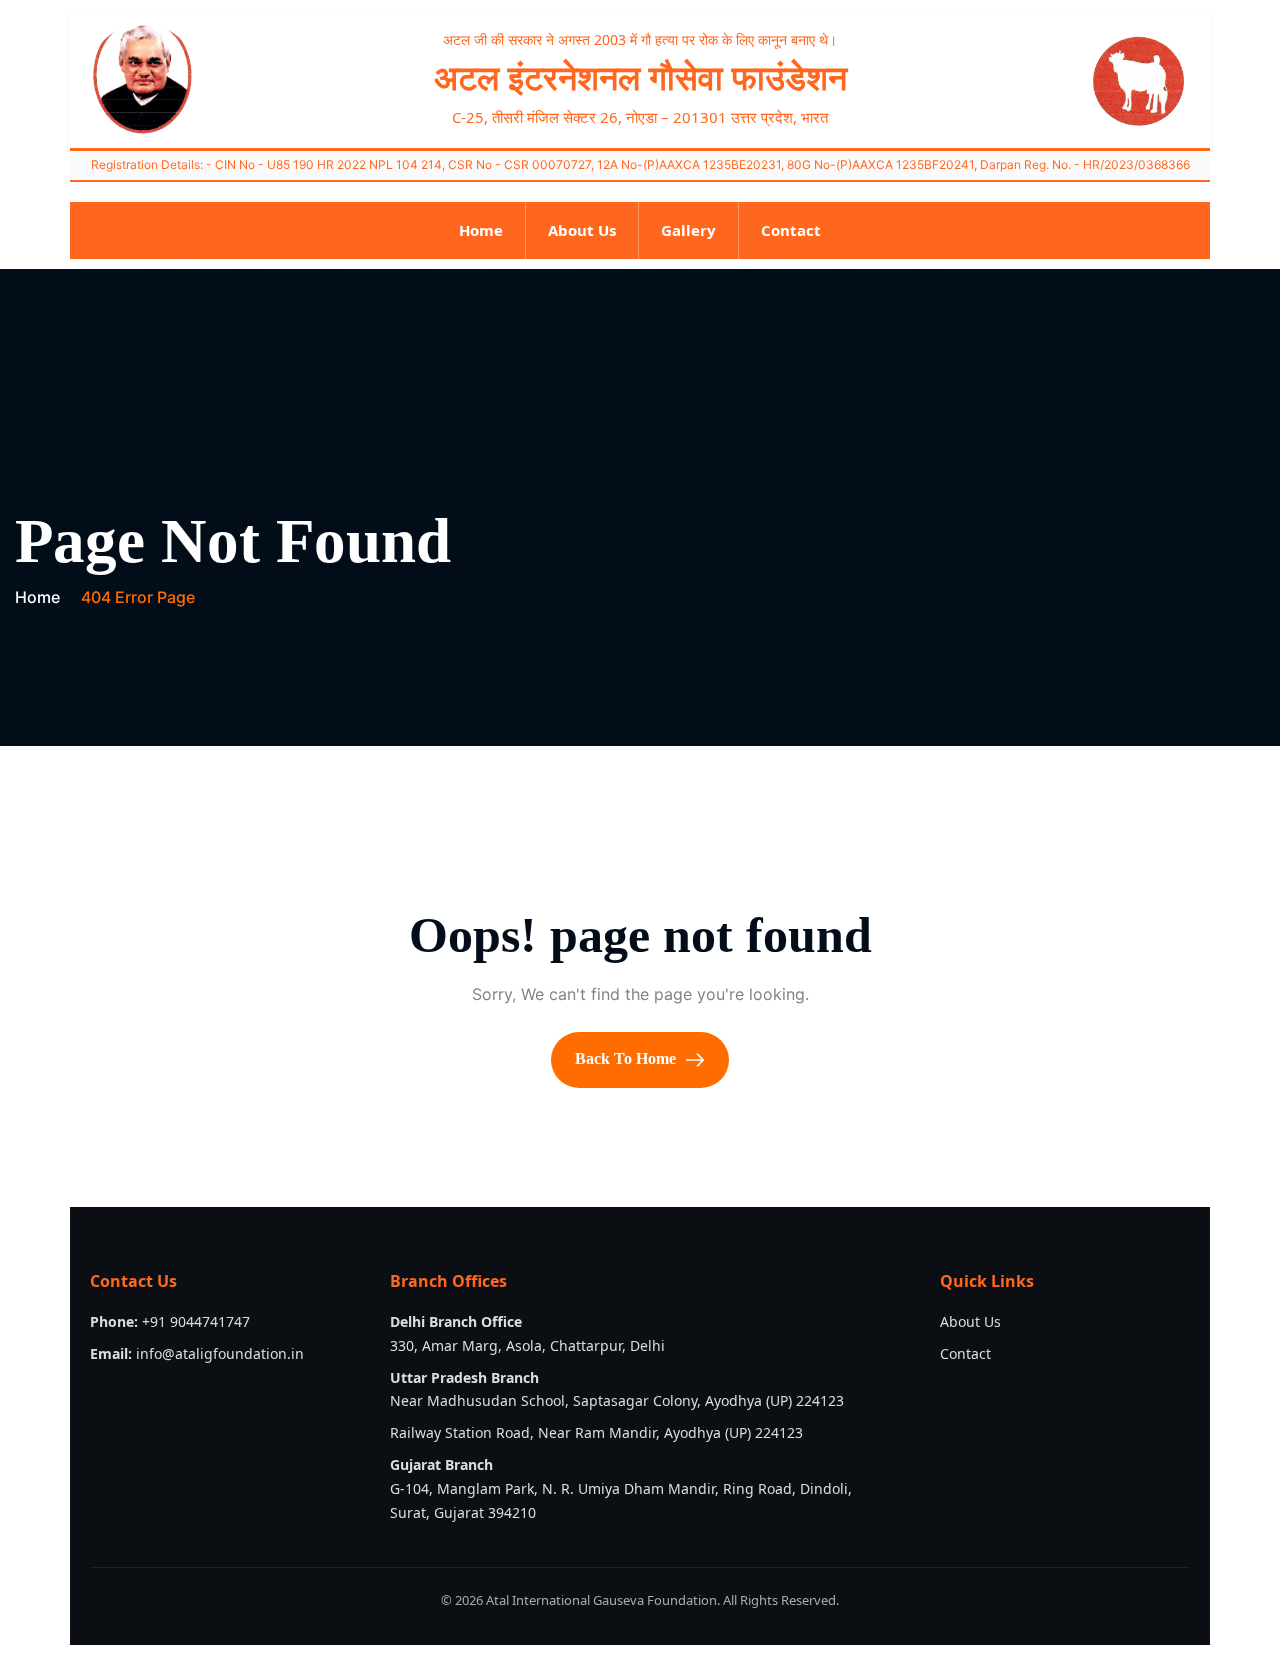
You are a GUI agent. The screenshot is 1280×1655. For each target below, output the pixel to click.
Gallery (688, 230)
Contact (791, 230)
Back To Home (627, 1058)
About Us (582, 230)
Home (481, 230)
